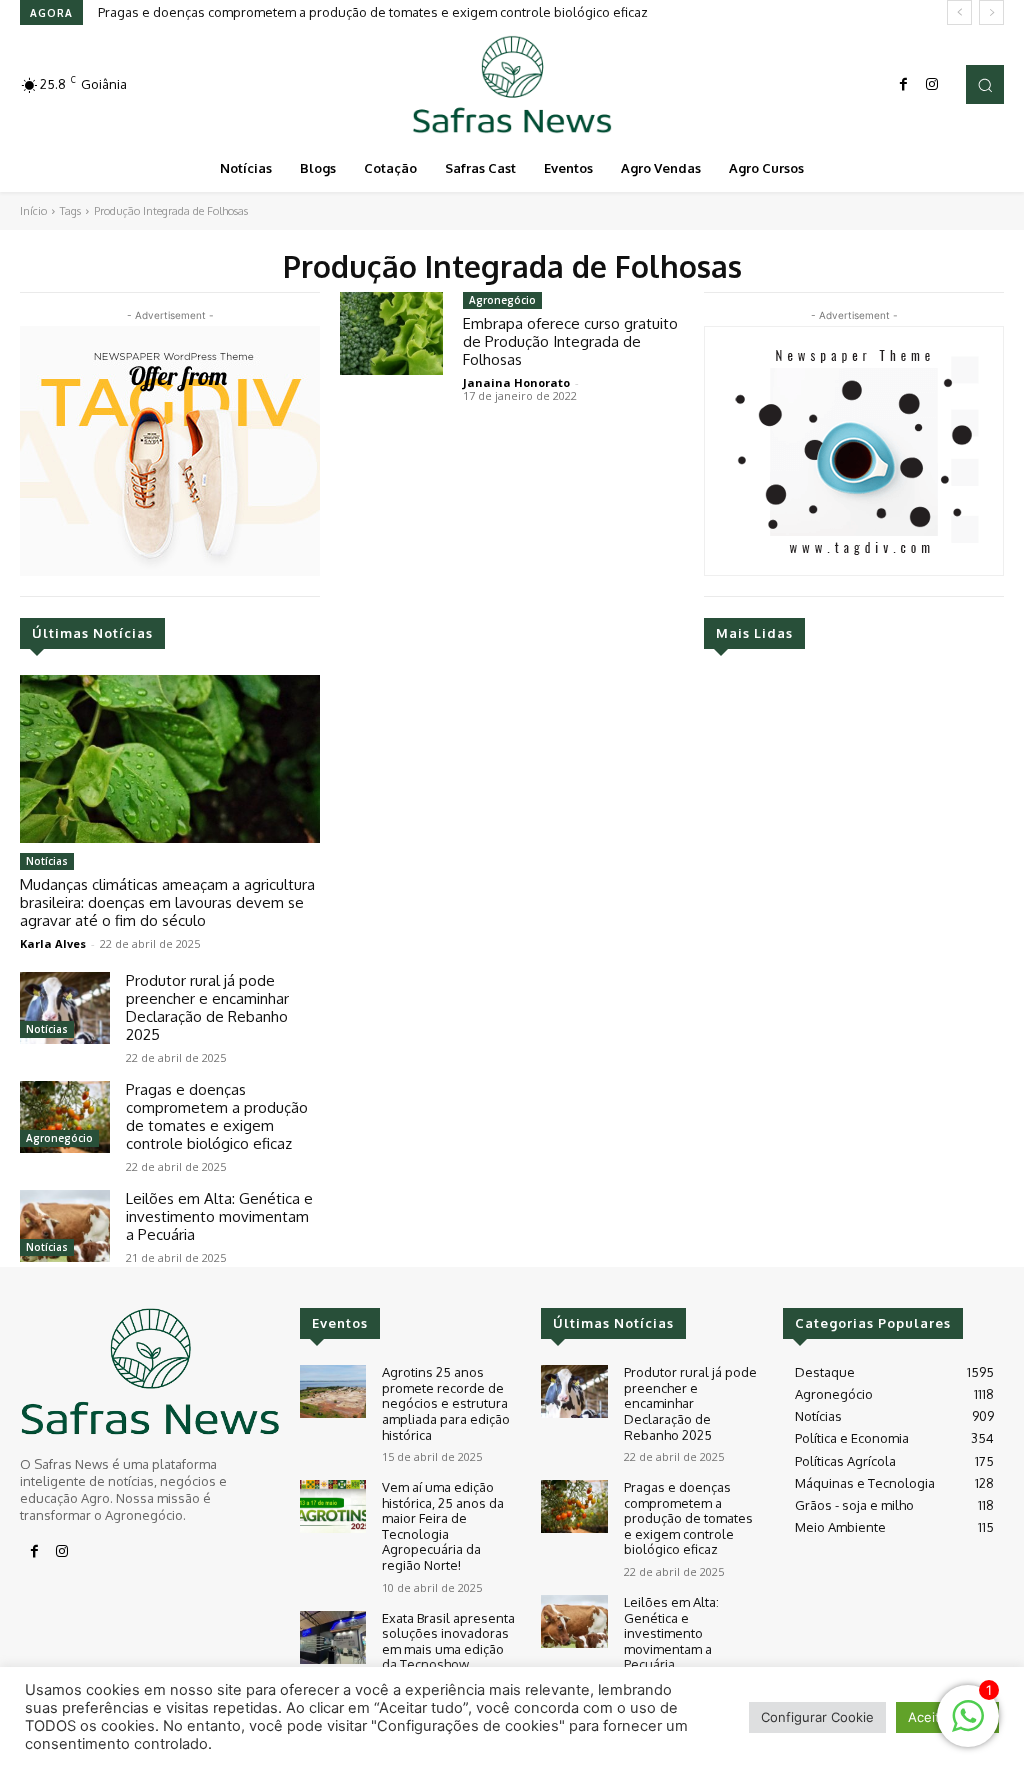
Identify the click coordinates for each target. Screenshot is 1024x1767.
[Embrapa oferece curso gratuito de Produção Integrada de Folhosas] (391, 333)
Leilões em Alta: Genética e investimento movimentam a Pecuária (219, 1216)
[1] (968, 1726)
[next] (991, 12)
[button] (985, 84)
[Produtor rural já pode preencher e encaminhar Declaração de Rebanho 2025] (65, 1008)
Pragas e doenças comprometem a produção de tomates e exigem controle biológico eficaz (373, 12)
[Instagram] (932, 85)
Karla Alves (53, 943)
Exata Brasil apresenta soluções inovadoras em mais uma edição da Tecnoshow (448, 1641)
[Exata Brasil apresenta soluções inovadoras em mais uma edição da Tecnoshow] (333, 1637)
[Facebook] (904, 85)
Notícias (47, 861)
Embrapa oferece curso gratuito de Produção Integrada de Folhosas (570, 341)
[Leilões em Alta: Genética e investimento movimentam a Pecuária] (65, 1226)
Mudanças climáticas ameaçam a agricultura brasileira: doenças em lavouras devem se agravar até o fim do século (167, 902)
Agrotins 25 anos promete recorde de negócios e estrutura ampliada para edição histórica (446, 1403)
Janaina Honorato (516, 382)
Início (33, 211)
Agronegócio (59, 1138)
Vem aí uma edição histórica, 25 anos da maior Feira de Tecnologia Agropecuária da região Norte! (443, 1526)
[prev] (959, 12)
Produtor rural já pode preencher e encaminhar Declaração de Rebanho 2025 (207, 1007)
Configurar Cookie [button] (817, 1717)
